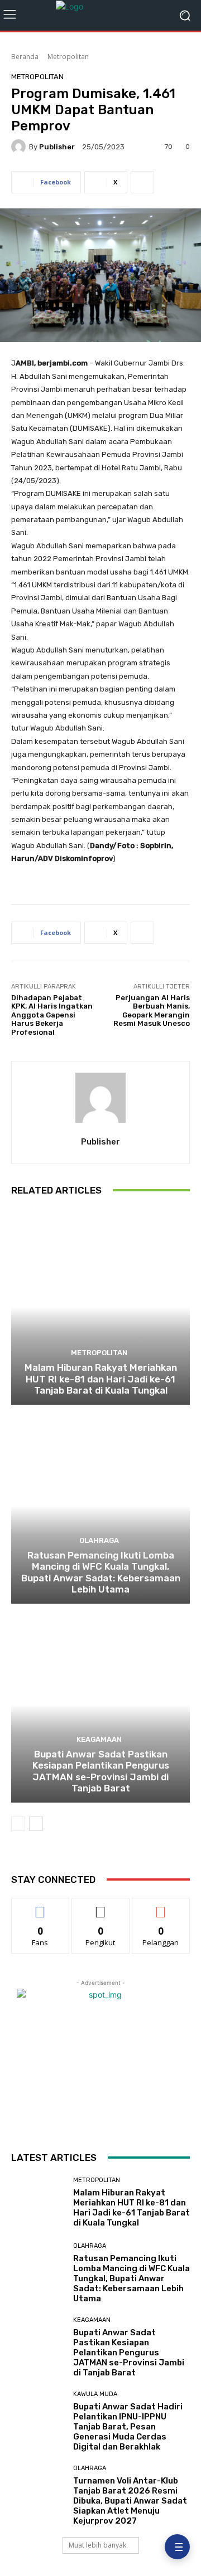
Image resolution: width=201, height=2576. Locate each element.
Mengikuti (101, 1907)
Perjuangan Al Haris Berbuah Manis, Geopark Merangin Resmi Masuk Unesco (152, 1011)
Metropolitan (68, 57)
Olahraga (99, 1540)
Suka (40, 1907)
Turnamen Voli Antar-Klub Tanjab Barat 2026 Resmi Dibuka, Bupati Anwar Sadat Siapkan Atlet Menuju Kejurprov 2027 (130, 2501)
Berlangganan (161, 1907)
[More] (142, 182)
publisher (57, 147)
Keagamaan (99, 1739)
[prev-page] (18, 1824)
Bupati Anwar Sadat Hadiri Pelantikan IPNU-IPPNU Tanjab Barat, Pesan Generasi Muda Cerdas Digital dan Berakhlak (128, 2427)
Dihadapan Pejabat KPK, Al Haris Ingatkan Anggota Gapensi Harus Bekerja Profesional (52, 1015)
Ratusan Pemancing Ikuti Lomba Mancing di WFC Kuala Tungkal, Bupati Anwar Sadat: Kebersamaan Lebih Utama (101, 1572)
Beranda (25, 57)
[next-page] (36, 1824)
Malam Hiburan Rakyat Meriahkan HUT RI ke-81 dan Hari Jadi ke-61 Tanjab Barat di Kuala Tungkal (101, 1379)
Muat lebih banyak (97, 2545)
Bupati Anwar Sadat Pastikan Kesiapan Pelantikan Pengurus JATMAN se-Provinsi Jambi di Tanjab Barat (101, 1771)
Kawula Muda (95, 2394)
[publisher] (20, 147)
